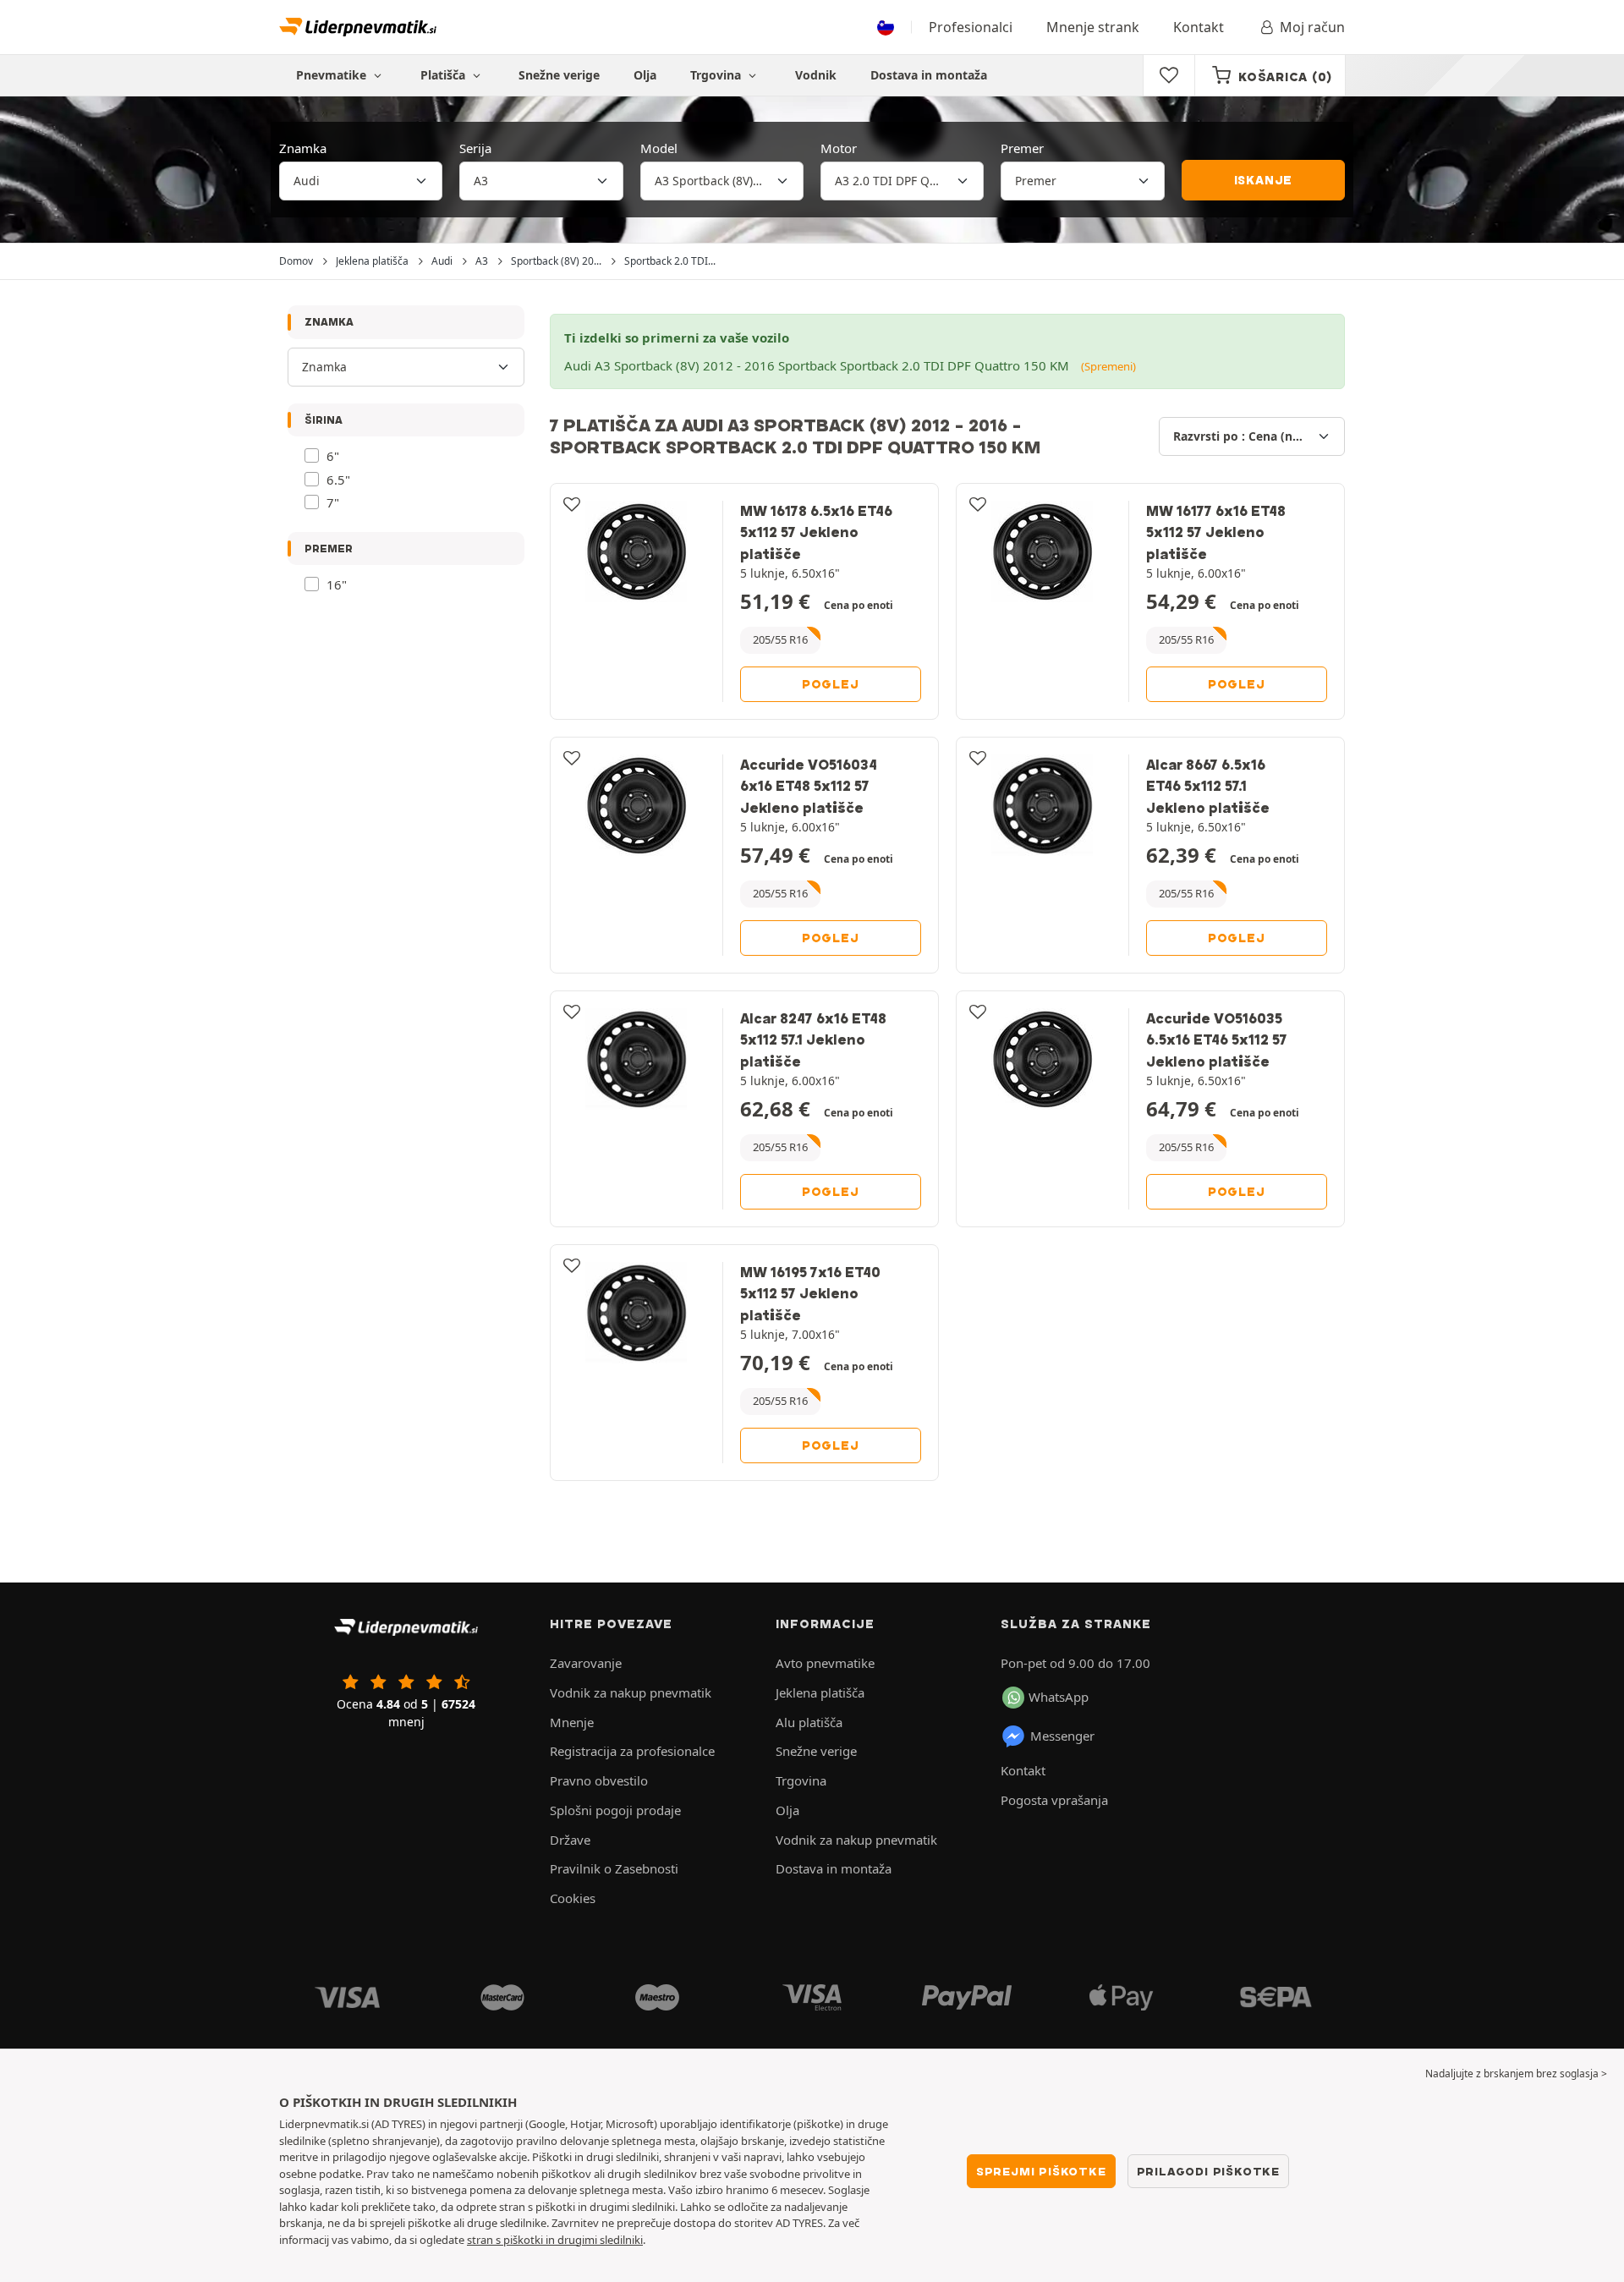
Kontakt (1199, 27)
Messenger (1062, 1736)
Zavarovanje (586, 1663)
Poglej (831, 684)
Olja (645, 75)
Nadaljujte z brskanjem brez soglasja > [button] (1516, 2074)
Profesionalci (971, 27)
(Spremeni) (1108, 366)
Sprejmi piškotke (1041, 2171)
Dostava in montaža (929, 75)
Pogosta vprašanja (1054, 1800)
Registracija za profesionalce (632, 1751)
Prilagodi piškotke (1208, 2171)
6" (333, 456)
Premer (1022, 148)
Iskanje (1264, 180)
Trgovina (717, 75)
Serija (475, 148)
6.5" (338, 480)
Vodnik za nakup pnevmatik (631, 1692)
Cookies (573, 1898)
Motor (839, 148)
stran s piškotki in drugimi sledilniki (555, 2240)
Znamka (303, 148)
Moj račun (1312, 27)
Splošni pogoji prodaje (615, 1810)
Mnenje (572, 1722)
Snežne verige (559, 75)
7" (333, 502)
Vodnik (816, 75)
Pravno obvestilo (599, 1780)
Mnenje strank (1093, 27)
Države (570, 1840)
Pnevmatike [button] (333, 75)
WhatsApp (1059, 1697)
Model (659, 148)
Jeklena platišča (820, 1692)
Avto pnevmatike (825, 1663)
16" (337, 584)
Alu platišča (809, 1722)
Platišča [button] (444, 75)
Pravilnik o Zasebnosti (614, 1868)
